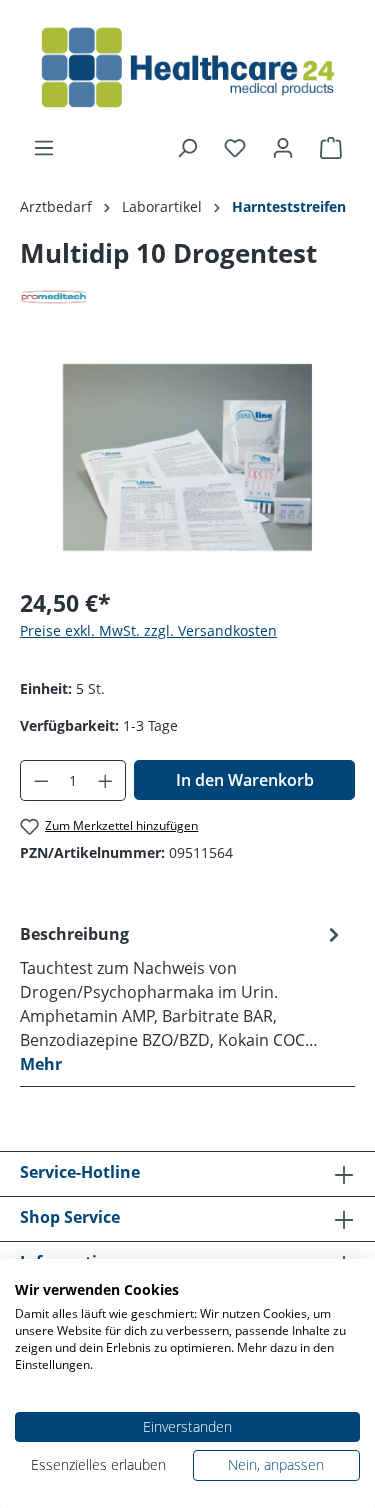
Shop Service (70, 1217)
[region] (187, 457)
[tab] (182, 998)
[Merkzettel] (235, 148)
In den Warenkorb (245, 780)
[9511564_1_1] (187, 457)
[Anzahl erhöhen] (106, 780)
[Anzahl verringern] (41, 780)
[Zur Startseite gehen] (187, 68)
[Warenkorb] (331, 148)
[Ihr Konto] (283, 148)
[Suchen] (187, 148)
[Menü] (44, 148)
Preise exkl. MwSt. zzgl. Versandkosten (148, 630)
